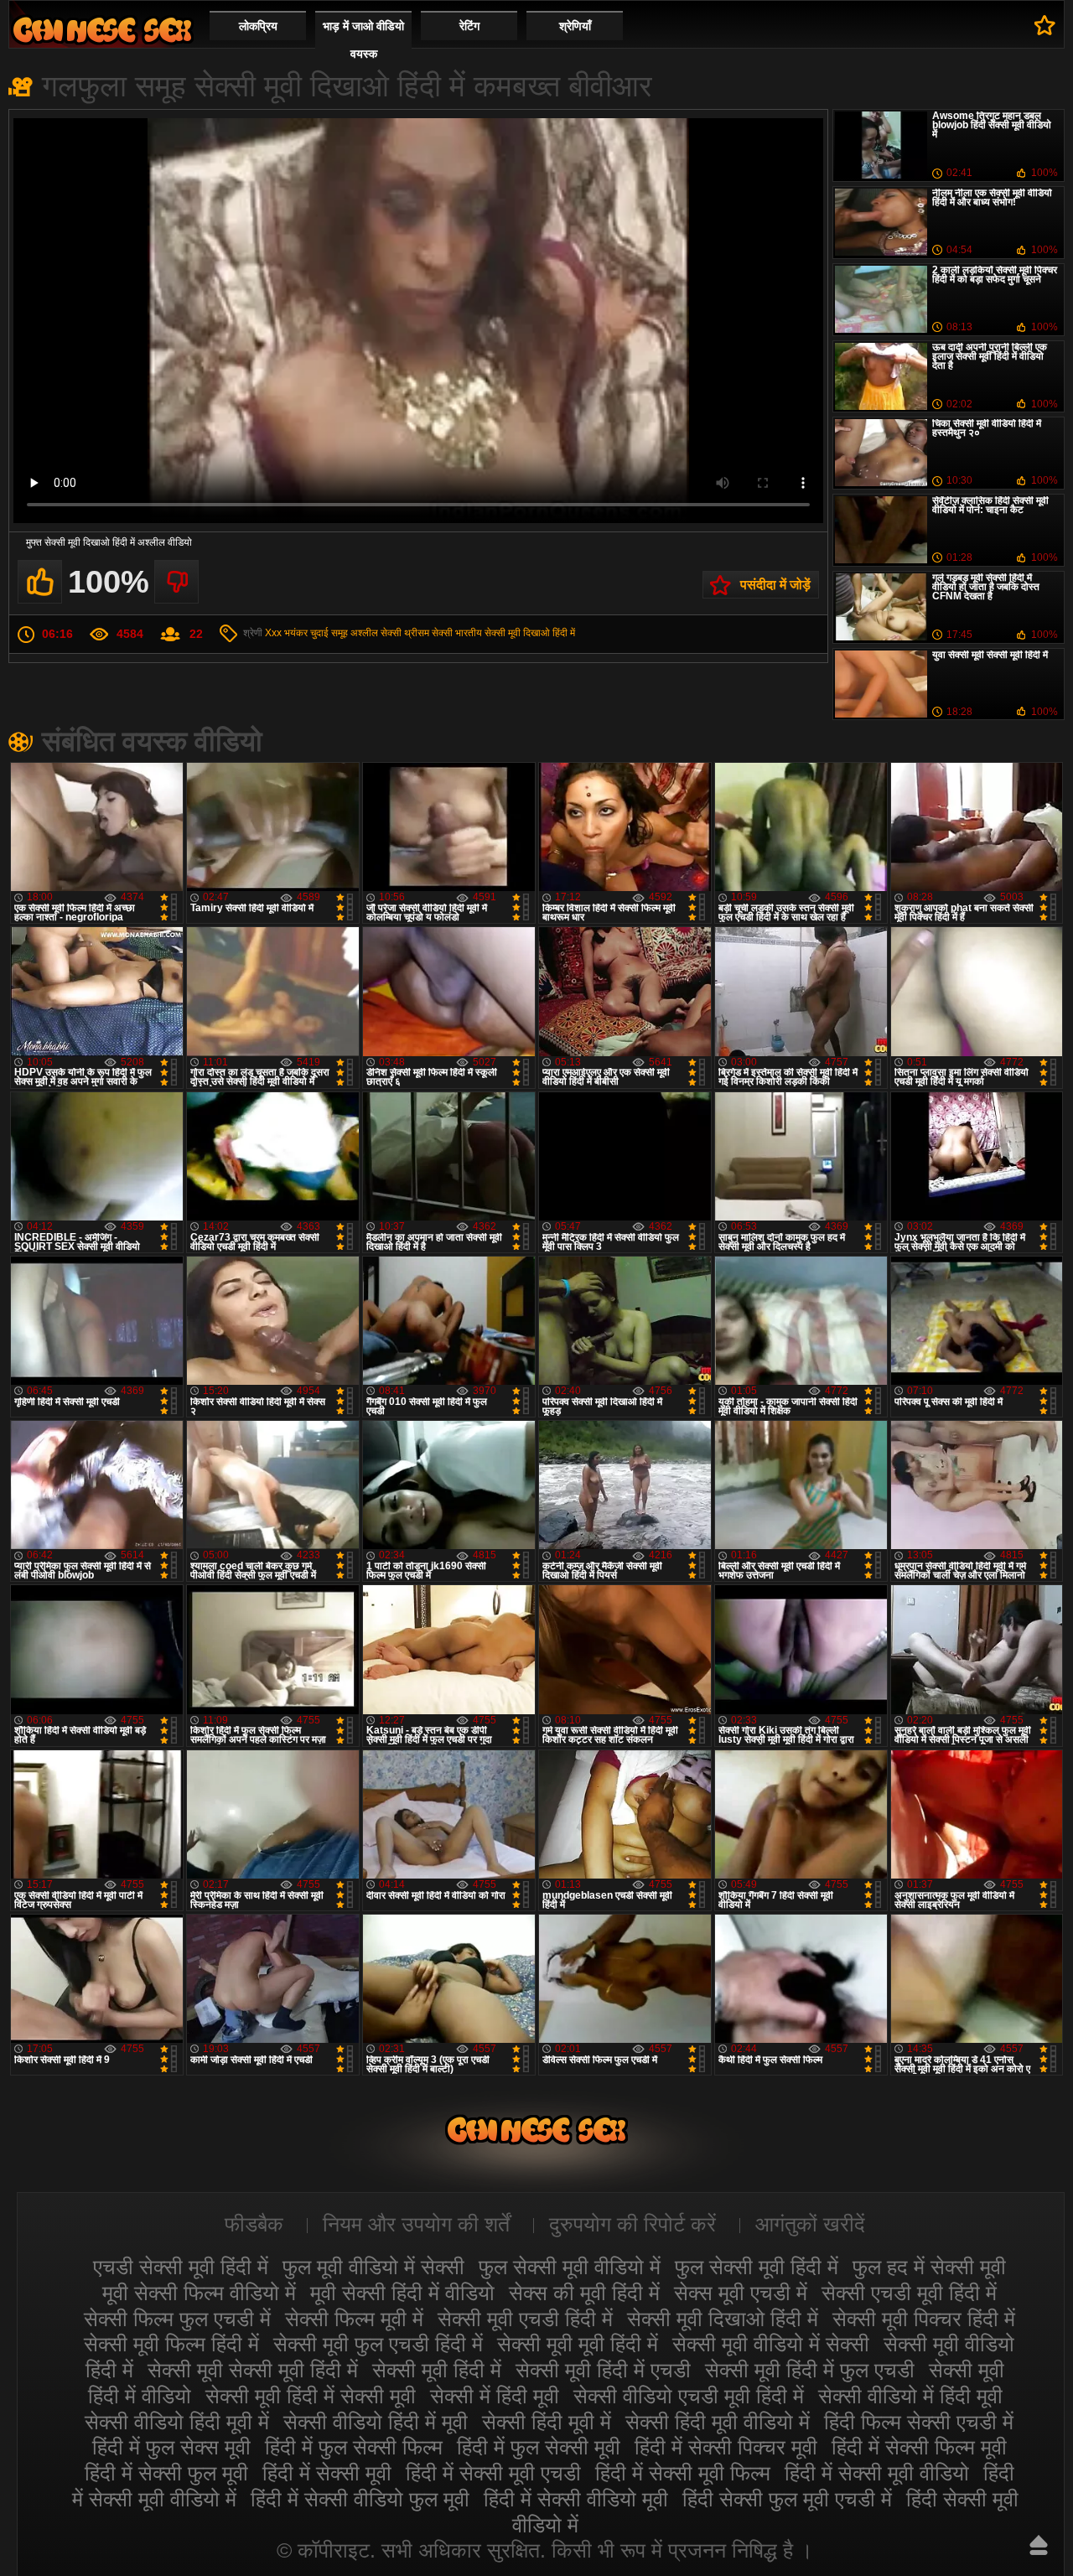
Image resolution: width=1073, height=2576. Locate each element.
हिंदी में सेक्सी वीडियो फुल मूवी (360, 2499)
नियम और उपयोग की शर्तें (416, 2224)
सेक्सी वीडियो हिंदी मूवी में (177, 2422)
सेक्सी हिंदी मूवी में (547, 2422)
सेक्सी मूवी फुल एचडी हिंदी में (378, 2344)
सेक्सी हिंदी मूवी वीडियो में (718, 2422)
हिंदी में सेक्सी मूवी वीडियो (877, 2473)
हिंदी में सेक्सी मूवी (327, 2473)
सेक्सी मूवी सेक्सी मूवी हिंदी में (253, 2370)
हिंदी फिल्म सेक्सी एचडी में (919, 2422)
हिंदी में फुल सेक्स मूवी (171, 2447)
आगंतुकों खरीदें (810, 2224)
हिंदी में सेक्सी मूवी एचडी (493, 2473)
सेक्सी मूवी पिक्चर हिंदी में (924, 2319)
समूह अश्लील (355, 633)
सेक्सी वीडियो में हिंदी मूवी (910, 2396)
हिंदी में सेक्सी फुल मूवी (166, 2473)
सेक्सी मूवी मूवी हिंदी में (578, 2344)
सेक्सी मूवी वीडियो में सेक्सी (771, 2344)
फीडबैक (254, 2224)
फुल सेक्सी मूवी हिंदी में (757, 2267)
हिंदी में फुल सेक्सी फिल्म (354, 2447)
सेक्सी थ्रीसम (405, 633)
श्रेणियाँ (575, 26)
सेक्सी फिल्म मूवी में (354, 2319)
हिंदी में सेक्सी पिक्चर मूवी (726, 2447)
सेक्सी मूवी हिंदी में (437, 2370)
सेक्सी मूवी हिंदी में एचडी (603, 2370)
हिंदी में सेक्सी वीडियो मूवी (576, 2499)
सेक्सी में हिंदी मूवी (495, 2396)
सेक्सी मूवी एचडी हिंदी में (525, 2319)
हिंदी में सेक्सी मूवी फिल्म (683, 2473)
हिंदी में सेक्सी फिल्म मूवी (919, 2447)
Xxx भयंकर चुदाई (297, 633)
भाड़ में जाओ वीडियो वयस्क (363, 40)
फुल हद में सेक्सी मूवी (929, 2267)
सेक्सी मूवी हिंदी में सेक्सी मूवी (311, 2396)
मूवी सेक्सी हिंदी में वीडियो (402, 2293)
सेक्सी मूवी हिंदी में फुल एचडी (810, 2370)
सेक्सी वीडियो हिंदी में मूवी (376, 2422)
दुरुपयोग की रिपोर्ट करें (632, 2224)
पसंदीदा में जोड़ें (775, 585)
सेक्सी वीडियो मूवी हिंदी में (102, 30)
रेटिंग (469, 26)
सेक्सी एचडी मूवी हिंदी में (909, 2293)
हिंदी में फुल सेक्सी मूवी (539, 2447)
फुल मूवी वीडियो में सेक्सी (373, 2267)
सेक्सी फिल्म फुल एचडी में (177, 2319)
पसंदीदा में (1045, 25)
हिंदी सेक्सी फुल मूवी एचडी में (787, 2499)
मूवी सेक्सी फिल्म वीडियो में (199, 2293)
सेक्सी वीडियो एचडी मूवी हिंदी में (689, 2396)
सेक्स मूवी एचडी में (741, 2293)
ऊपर (1039, 2545)
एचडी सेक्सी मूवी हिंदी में (181, 2267)
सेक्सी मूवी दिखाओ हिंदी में (530, 633)
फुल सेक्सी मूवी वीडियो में (570, 2267)
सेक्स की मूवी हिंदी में (584, 2293)
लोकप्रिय (258, 26)
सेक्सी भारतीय (457, 633)
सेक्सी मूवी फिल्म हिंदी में (171, 2344)
